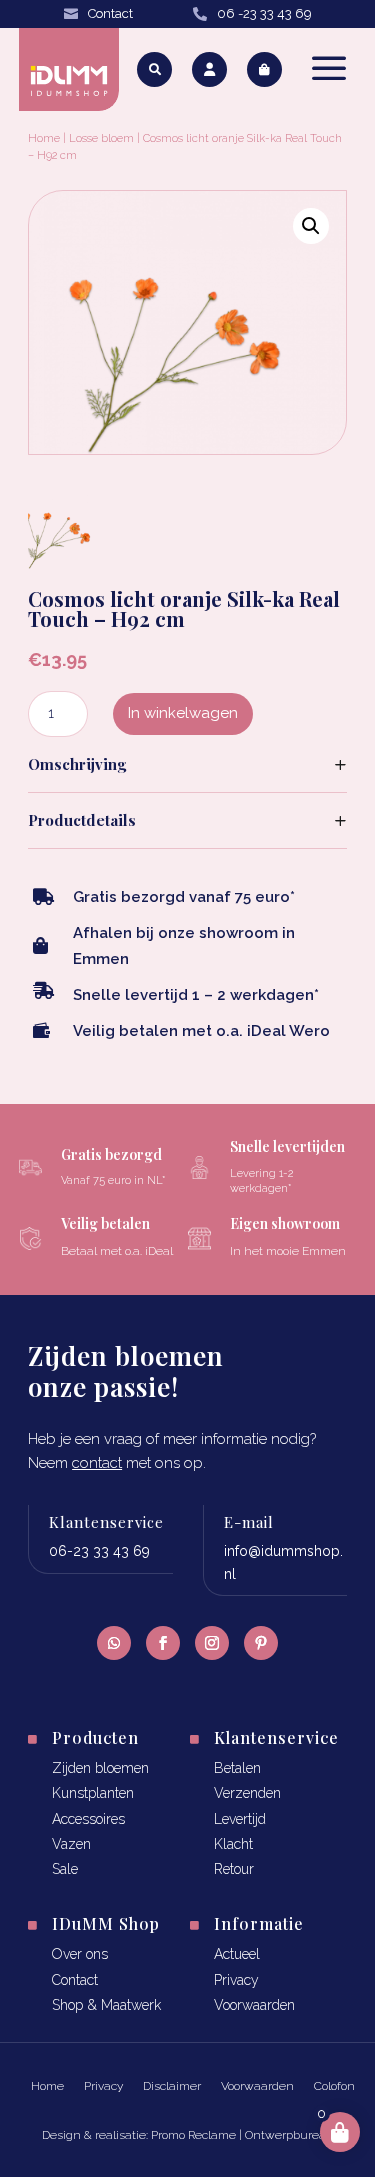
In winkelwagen (183, 713)
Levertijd (240, 1819)
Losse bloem (101, 138)
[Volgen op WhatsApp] (114, 1643)
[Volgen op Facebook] (163, 1643)
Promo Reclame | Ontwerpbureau (242, 2135)
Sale (65, 1869)
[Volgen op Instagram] (212, 1643)
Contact (110, 13)
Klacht (233, 1844)
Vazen (71, 1844)
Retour (234, 1869)
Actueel (237, 1954)
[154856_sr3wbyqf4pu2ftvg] (60, 562)
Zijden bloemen (100, 1768)
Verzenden (247, 1793)
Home (44, 138)
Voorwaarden (254, 2005)
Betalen (237, 1768)
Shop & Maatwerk (106, 2005)
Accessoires (88, 1819)
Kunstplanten (93, 1793)
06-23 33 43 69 (99, 1551)
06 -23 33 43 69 (264, 13)
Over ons (80, 1954)
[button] (311, 226)
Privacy (236, 1980)
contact (97, 1463)
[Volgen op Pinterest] (261, 1643)
